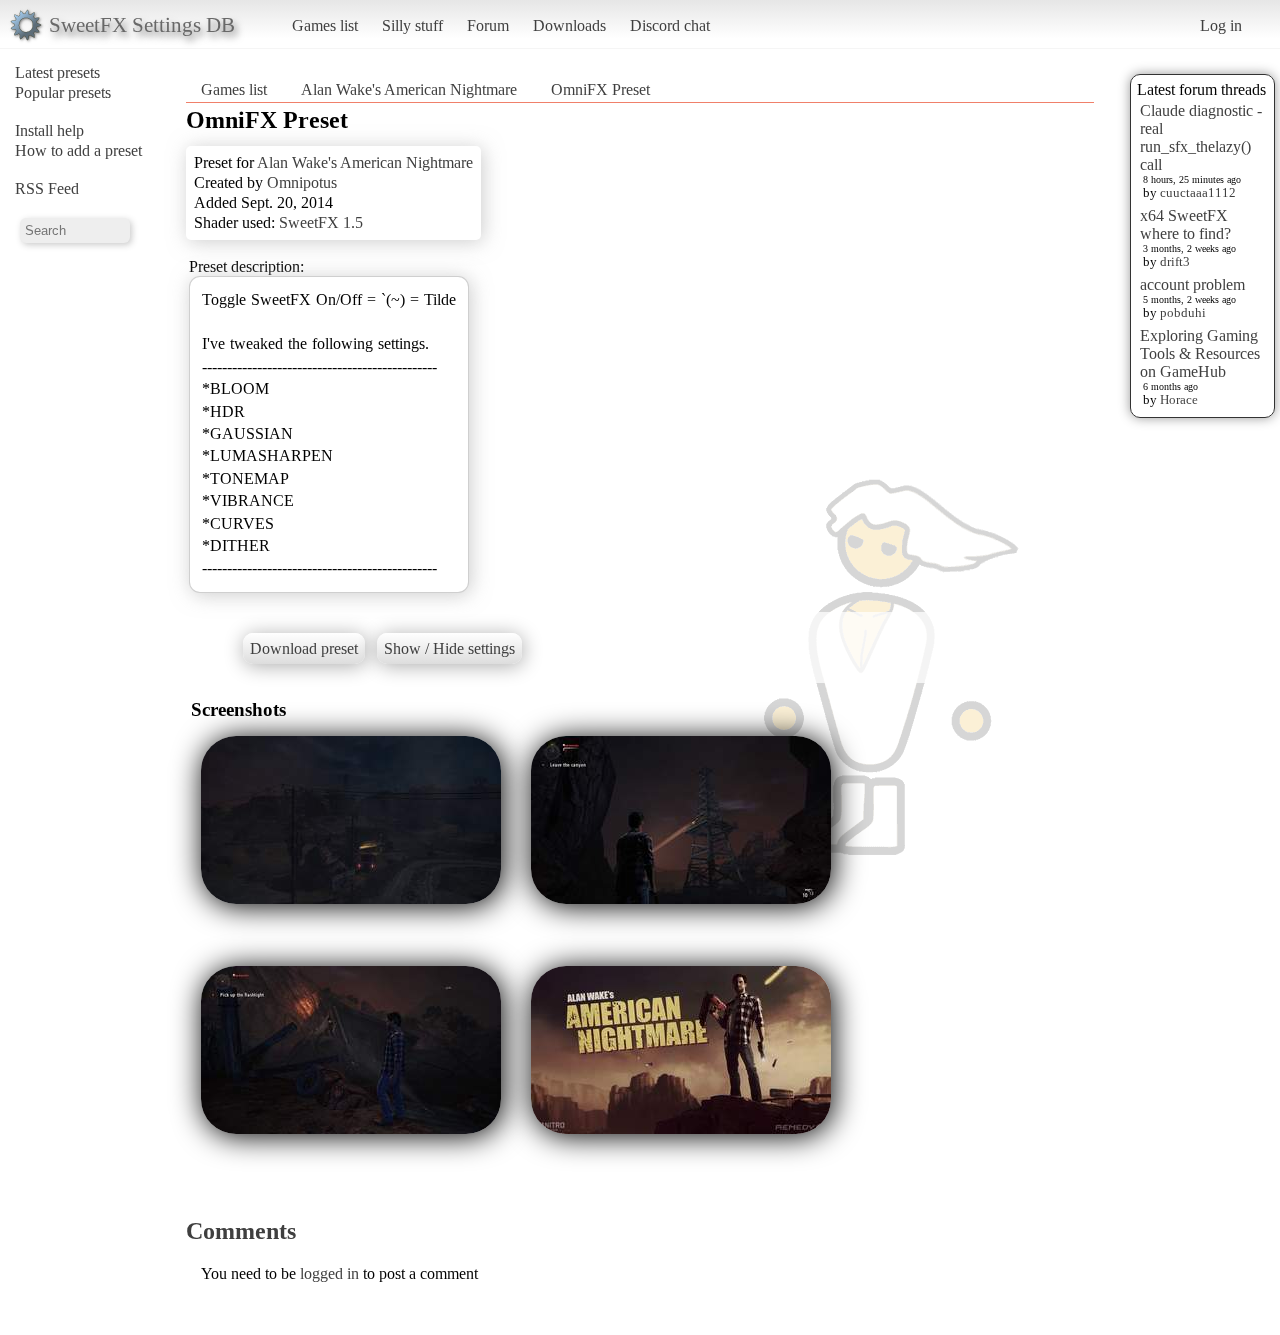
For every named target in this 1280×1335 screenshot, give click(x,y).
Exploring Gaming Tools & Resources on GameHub (1200, 353)
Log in (1221, 25)
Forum (488, 25)
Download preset (304, 648)
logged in (329, 1273)
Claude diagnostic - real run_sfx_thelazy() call (1201, 137)
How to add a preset (78, 150)
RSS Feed (47, 188)
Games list (325, 25)
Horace (1179, 399)
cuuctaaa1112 (1198, 192)
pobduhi (1183, 312)
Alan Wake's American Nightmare (409, 89)
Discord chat (670, 25)
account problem (1192, 284)
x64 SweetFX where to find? (1185, 224)
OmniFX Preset (600, 89)
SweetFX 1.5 (321, 222)
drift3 (1175, 261)
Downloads (569, 25)
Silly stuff (412, 25)
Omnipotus (302, 182)
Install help (49, 130)
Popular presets (63, 92)
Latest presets (57, 72)
